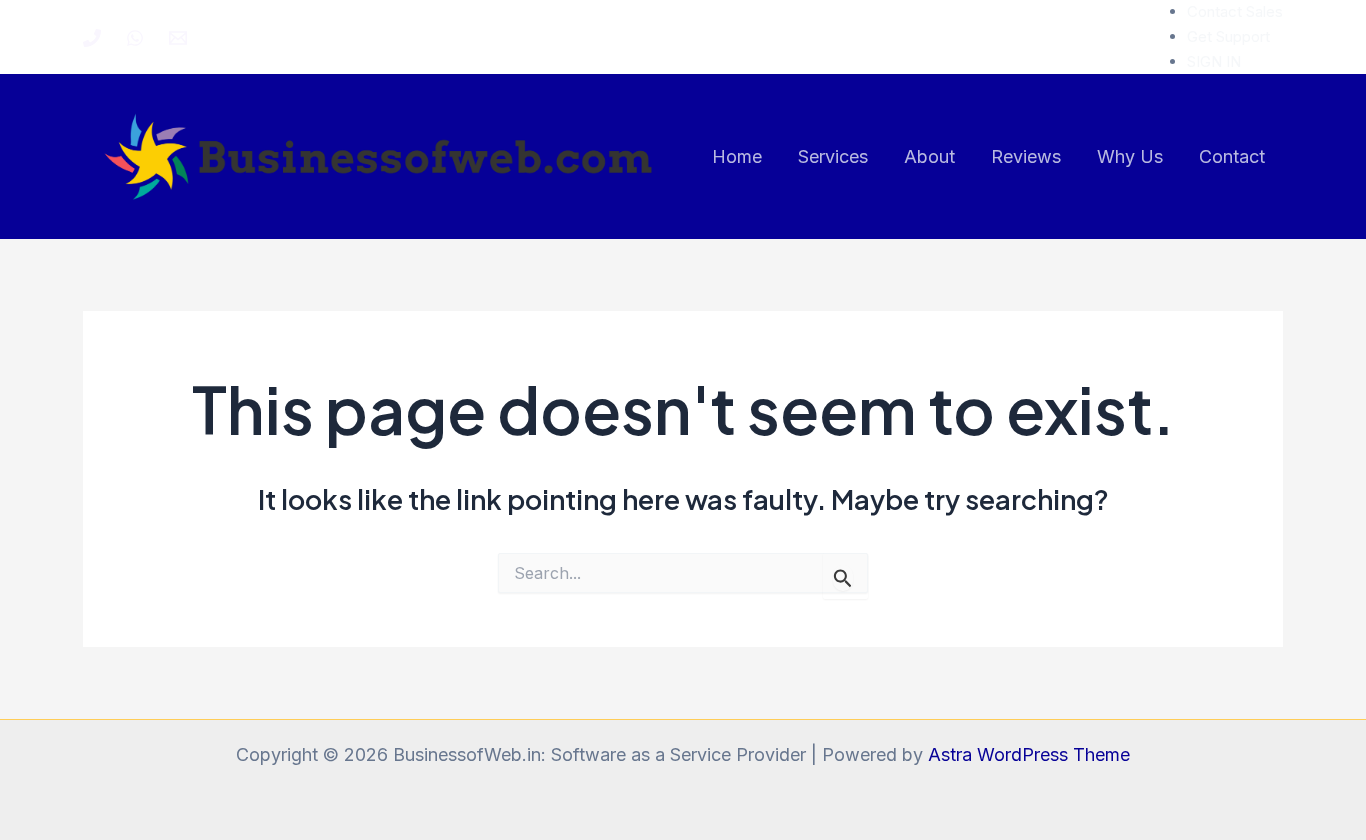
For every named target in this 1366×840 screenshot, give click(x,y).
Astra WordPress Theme (1029, 754)
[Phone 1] (92, 38)
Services (833, 156)
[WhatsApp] (135, 38)
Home (737, 156)
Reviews (1026, 156)
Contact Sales (1235, 11)
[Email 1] (178, 38)
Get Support (1228, 36)
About (929, 156)
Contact (1232, 156)
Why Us (1130, 156)
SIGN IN (1214, 61)
